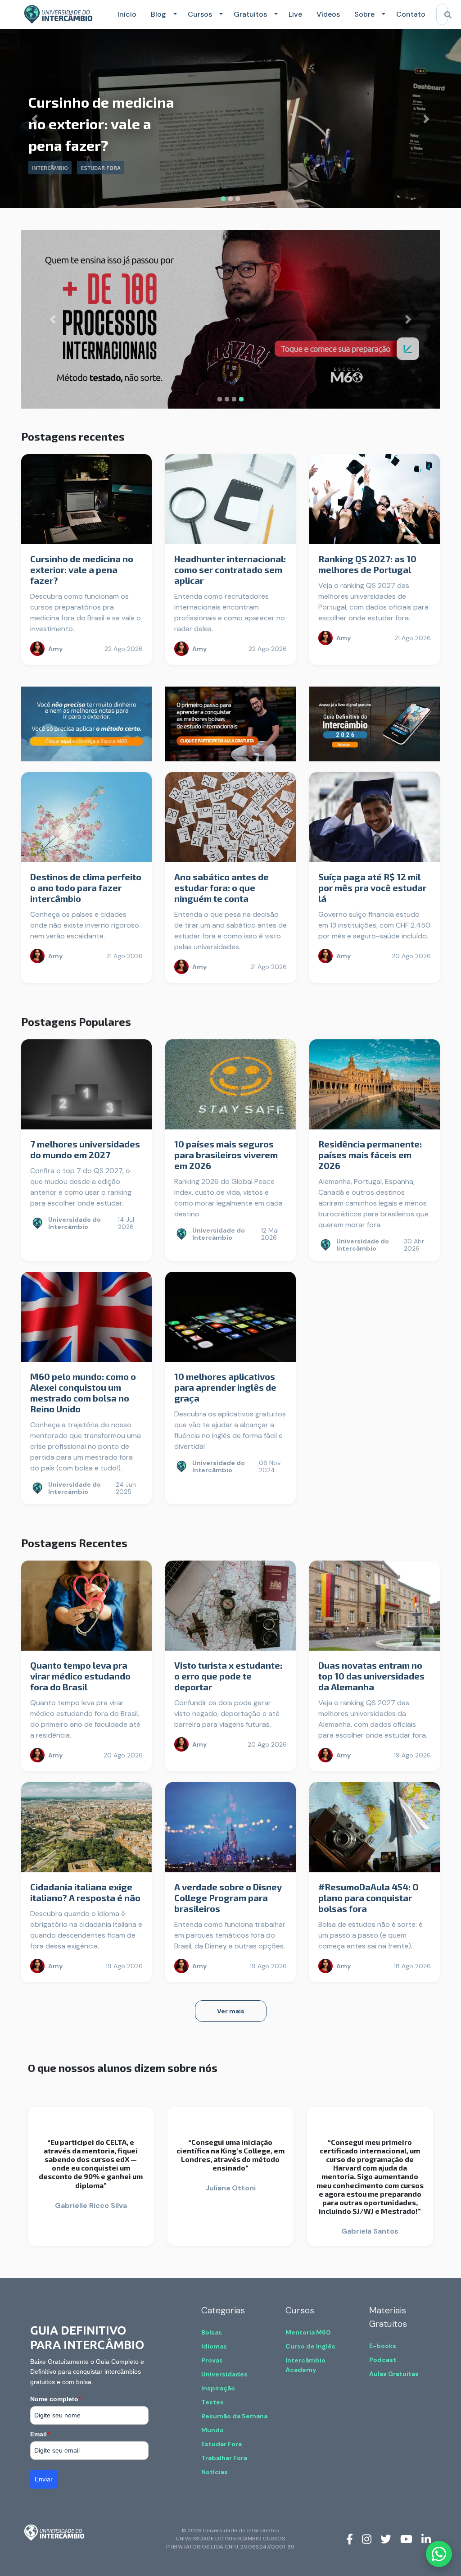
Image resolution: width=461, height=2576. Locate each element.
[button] (173, 14)
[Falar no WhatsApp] (439, 2554)
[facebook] (350, 2539)
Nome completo (55, 2399)
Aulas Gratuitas (394, 2374)
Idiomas (214, 2346)
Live (295, 14)
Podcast (383, 2360)
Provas (212, 2360)
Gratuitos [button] (250, 14)
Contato (411, 14)
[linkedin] (426, 2539)
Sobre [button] (364, 14)
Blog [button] (158, 14)
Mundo (212, 2430)
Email (40, 2434)
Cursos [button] (200, 14)
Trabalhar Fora (224, 2458)
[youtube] (406, 2539)
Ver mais (231, 2011)
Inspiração (218, 2388)
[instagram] (367, 2539)
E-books (383, 2346)
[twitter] (386, 2539)
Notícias (215, 2472)
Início (127, 14)
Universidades (224, 2374)
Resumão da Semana (234, 2416)
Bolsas (212, 2332)
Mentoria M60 (308, 2332)
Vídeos (328, 14)
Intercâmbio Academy (305, 2365)
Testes (212, 2402)
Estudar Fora (221, 2444)
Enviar (44, 2479)
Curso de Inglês (310, 2346)
